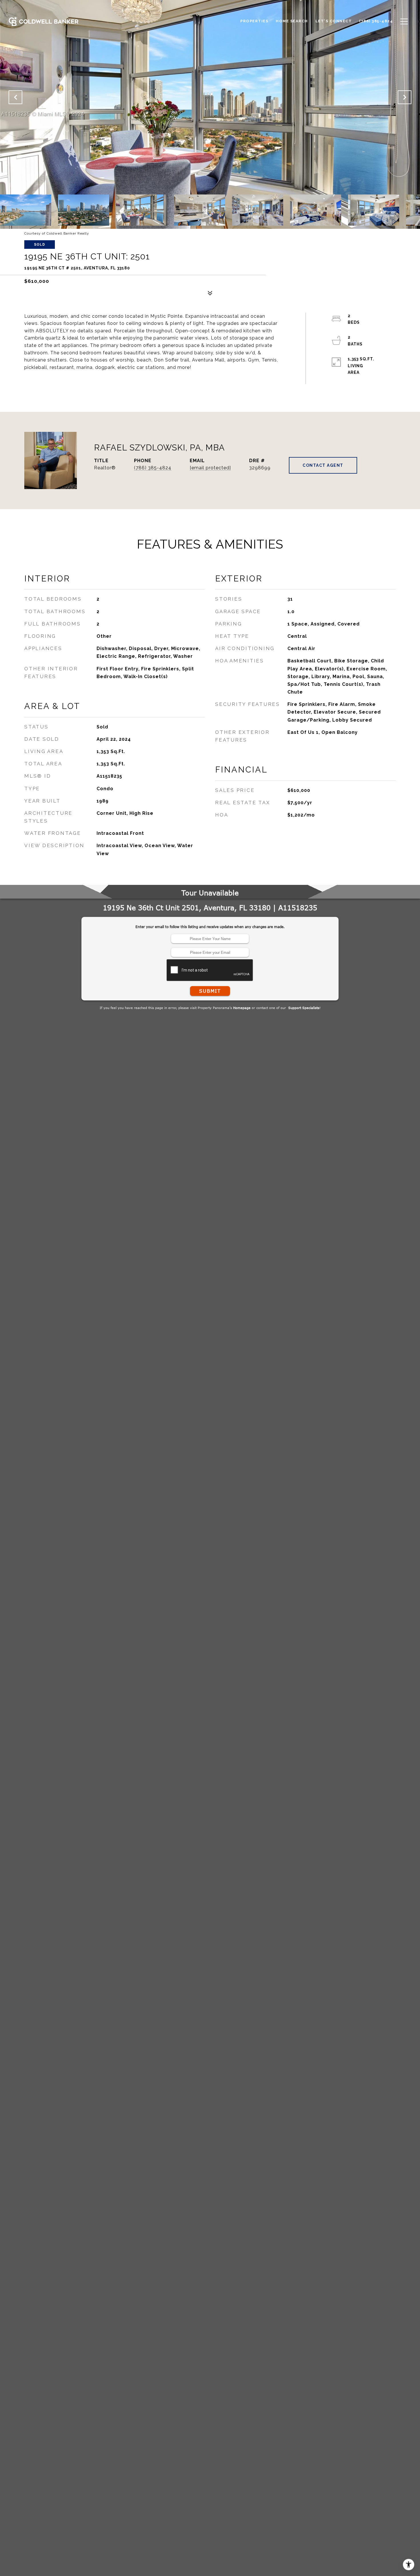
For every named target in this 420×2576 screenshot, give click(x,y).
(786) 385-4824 (153, 468)
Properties (254, 21)
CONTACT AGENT (323, 465)
